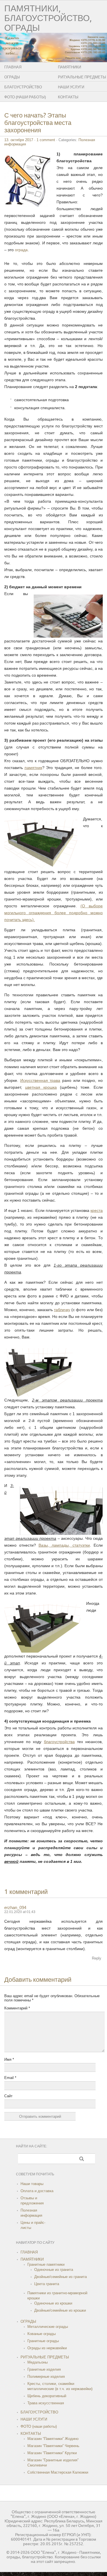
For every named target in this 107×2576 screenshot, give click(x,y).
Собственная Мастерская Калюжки (58, 2472)
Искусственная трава (40, 1080)
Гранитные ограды (43, 2341)
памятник (33, 768)
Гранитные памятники (46, 2264)
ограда (21, 250)
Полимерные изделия (46, 2377)
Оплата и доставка (37, 2191)
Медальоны (38, 2362)
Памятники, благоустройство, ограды (48, 18)
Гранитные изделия (44, 2369)
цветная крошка (41, 1087)
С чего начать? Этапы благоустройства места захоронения (38, 123)
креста (97, 1210)
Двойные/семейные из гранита (60, 2277)
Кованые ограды (42, 2334)
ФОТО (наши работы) (25, 97)
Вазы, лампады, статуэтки (64, 1545)
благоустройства (59, 1742)
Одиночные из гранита (54, 2270)
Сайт (8, 2096)
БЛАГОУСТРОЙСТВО (23, 87)
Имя (9, 2059)
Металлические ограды (48, 2327)
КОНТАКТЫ (31, 2434)
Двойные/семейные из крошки (60, 2310)
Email (10, 2078)
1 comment (46, 140)
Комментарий (17, 2008)
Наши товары (32, 2184)
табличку (62, 1310)
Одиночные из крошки (53, 2303)
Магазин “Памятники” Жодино (53, 2439)
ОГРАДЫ (12, 77)
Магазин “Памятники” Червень (53, 2446)
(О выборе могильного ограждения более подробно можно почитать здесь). (53, 913)
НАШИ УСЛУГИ (34, 2419)
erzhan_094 (15, 1907)
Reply (97, 1958)
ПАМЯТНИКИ (32, 2259)
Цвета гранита (47, 2284)
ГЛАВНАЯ (13, 67)
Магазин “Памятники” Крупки (52, 2453)
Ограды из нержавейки (47, 2348)
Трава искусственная (46, 2403)
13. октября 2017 (19, 140)
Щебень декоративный (47, 2396)
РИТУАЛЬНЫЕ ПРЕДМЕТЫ (45, 2357)
